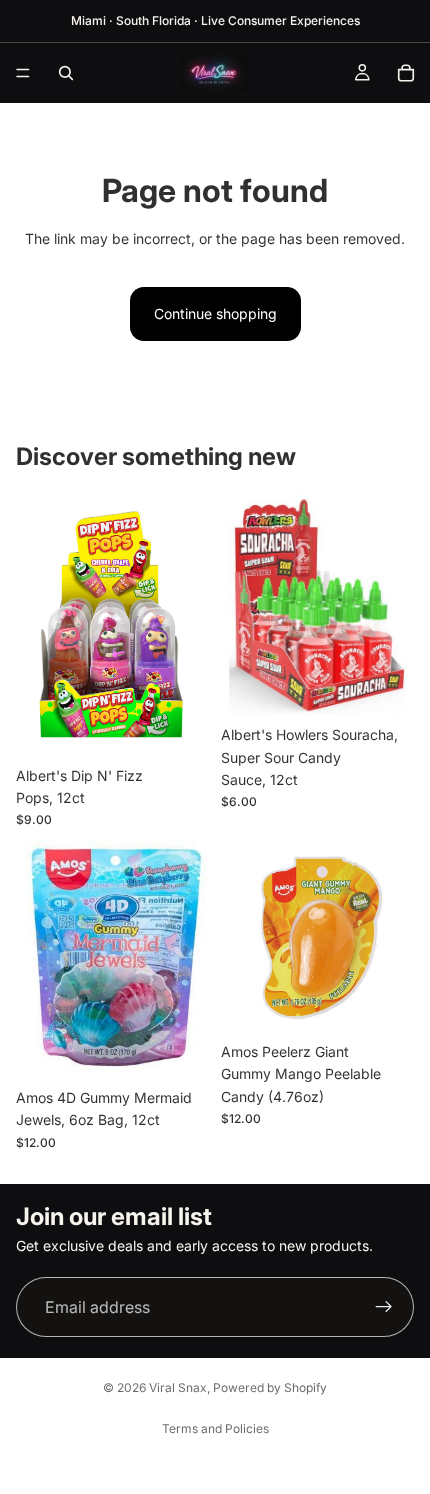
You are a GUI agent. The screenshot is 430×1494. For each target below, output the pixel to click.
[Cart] (406, 73)
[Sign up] (384, 1307)
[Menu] (23, 73)
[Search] (66, 73)
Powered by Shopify (270, 1387)
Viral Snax (178, 1387)
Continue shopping (215, 313)
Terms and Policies (215, 1428)
